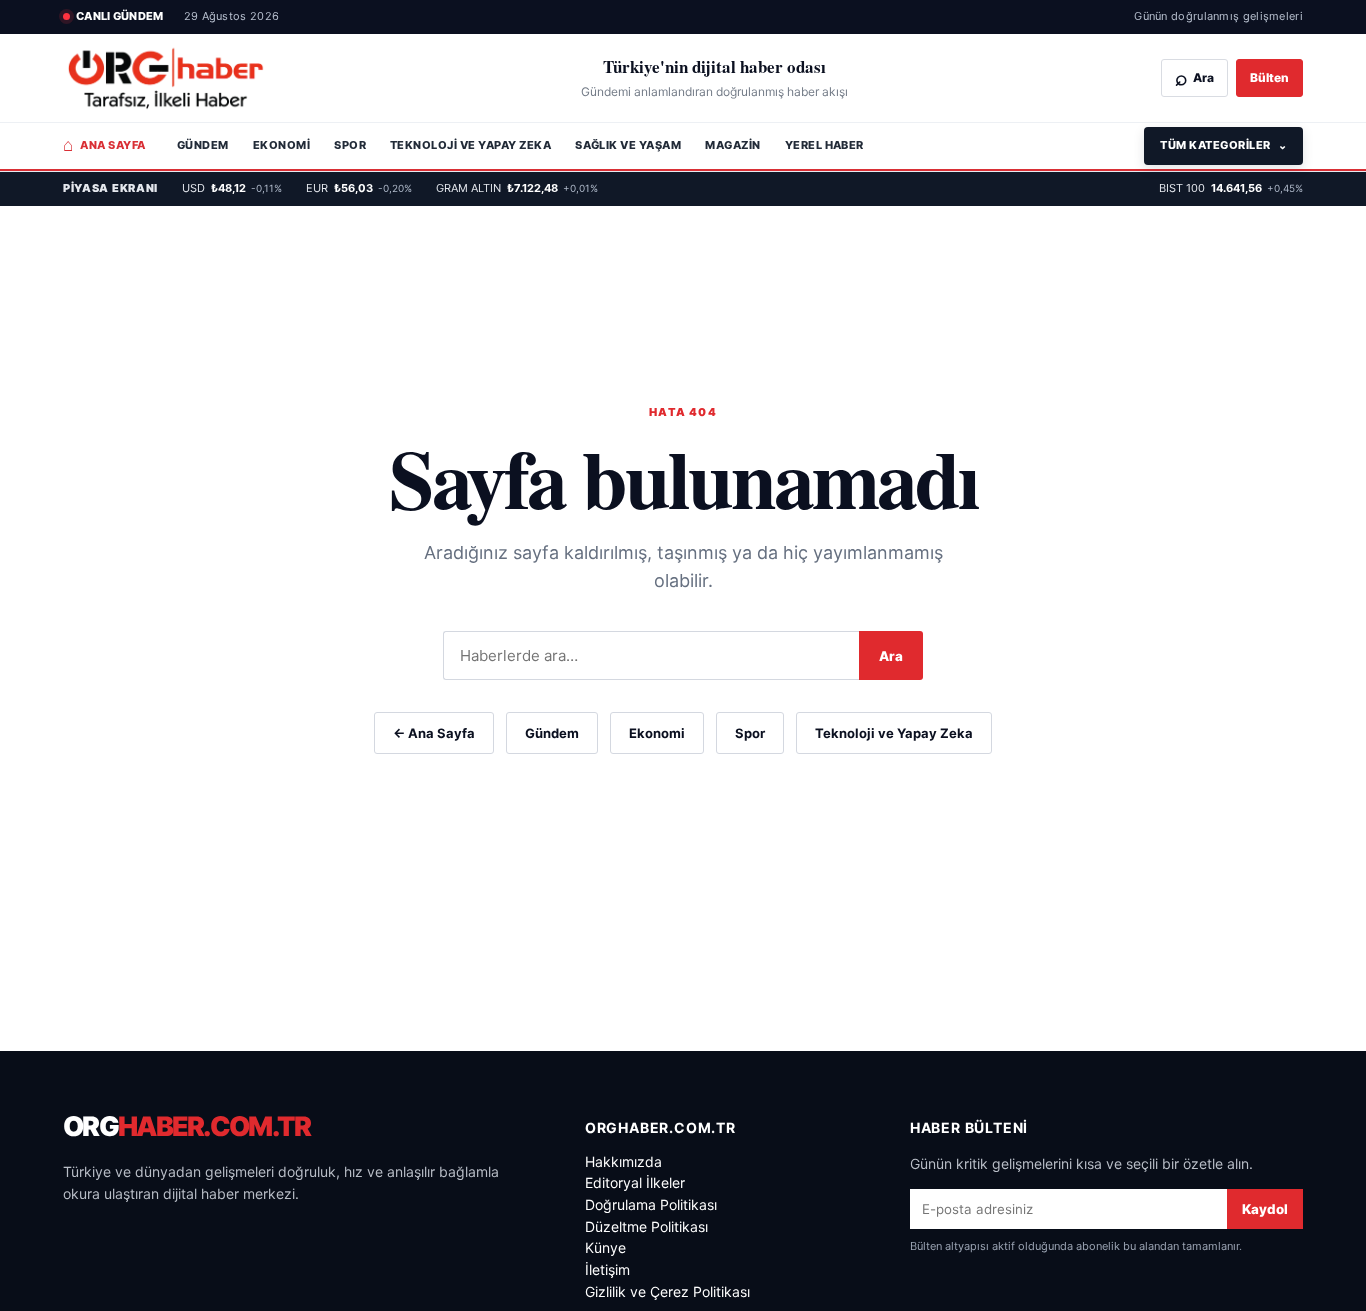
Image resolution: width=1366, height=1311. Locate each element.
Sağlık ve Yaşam (628, 145)
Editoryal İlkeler (635, 1182)
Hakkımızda (623, 1161)
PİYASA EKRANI (110, 188)
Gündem (203, 145)
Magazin (732, 145)
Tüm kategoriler (1223, 145)
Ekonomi (281, 145)
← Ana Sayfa (434, 733)
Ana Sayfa (104, 145)
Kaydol (1265, 1209)
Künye (605, 1247)
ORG (187, 1126)
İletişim (607, 1269)
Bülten (1269, 77)
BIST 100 (1231, 188)
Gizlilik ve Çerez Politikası (667, 1291)
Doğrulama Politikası (651, 1204)
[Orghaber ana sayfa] (165, 78)
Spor (350, 145)
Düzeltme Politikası (646, 1226)
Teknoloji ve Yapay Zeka (470, 145)
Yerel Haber (824, 145)
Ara (891, 656)
